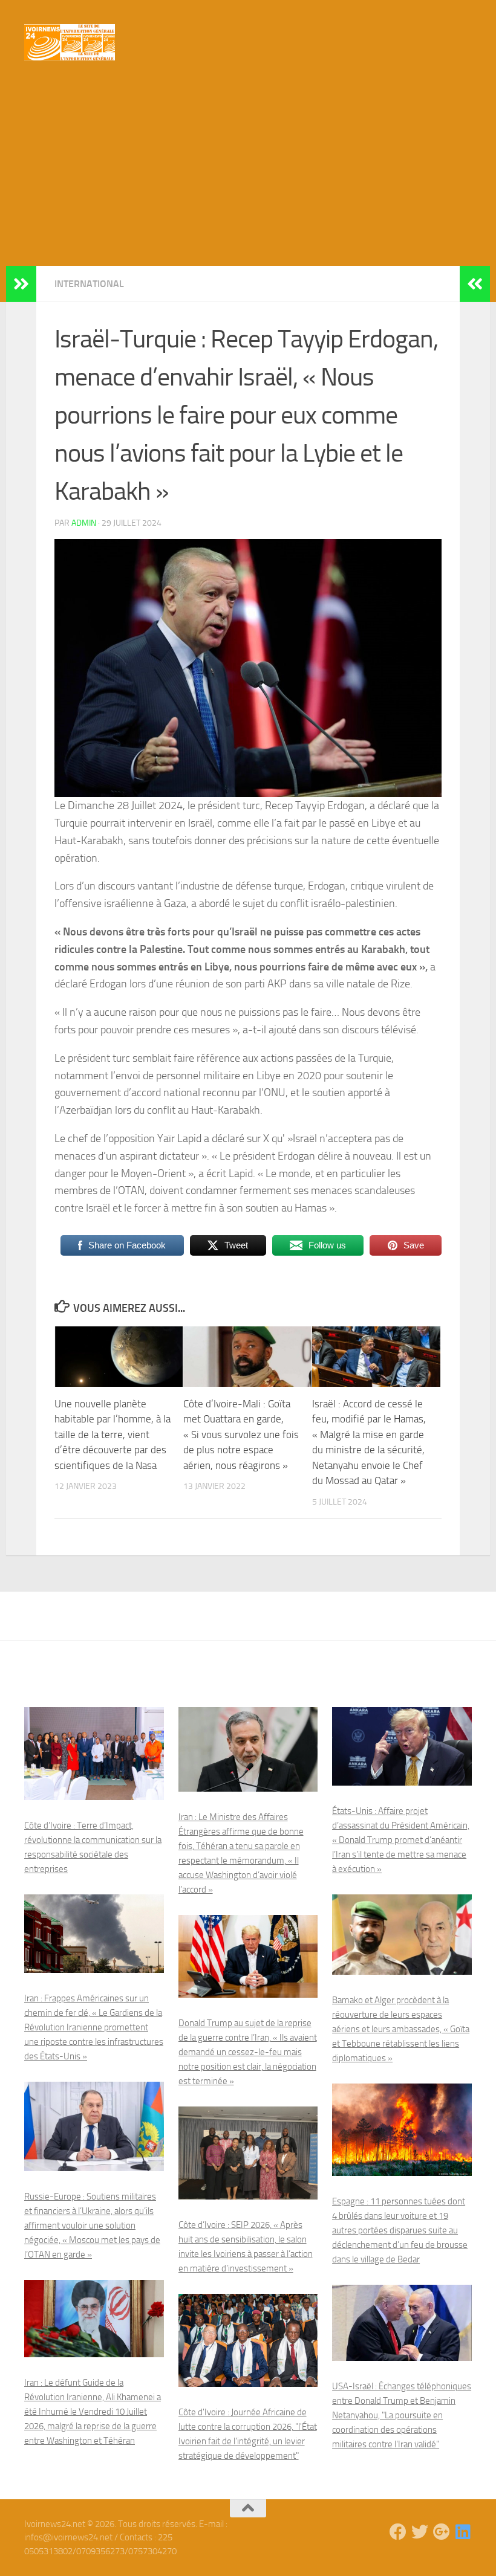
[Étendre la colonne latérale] (21, 284)
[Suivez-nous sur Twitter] (420, 2532)
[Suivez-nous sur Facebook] (398, 2532)
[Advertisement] (248, 175)
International (89, 284)
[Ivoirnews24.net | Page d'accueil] (70, 42)
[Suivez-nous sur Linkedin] (463, 2532)
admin (84, 523)
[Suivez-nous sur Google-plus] (442, 2532)
